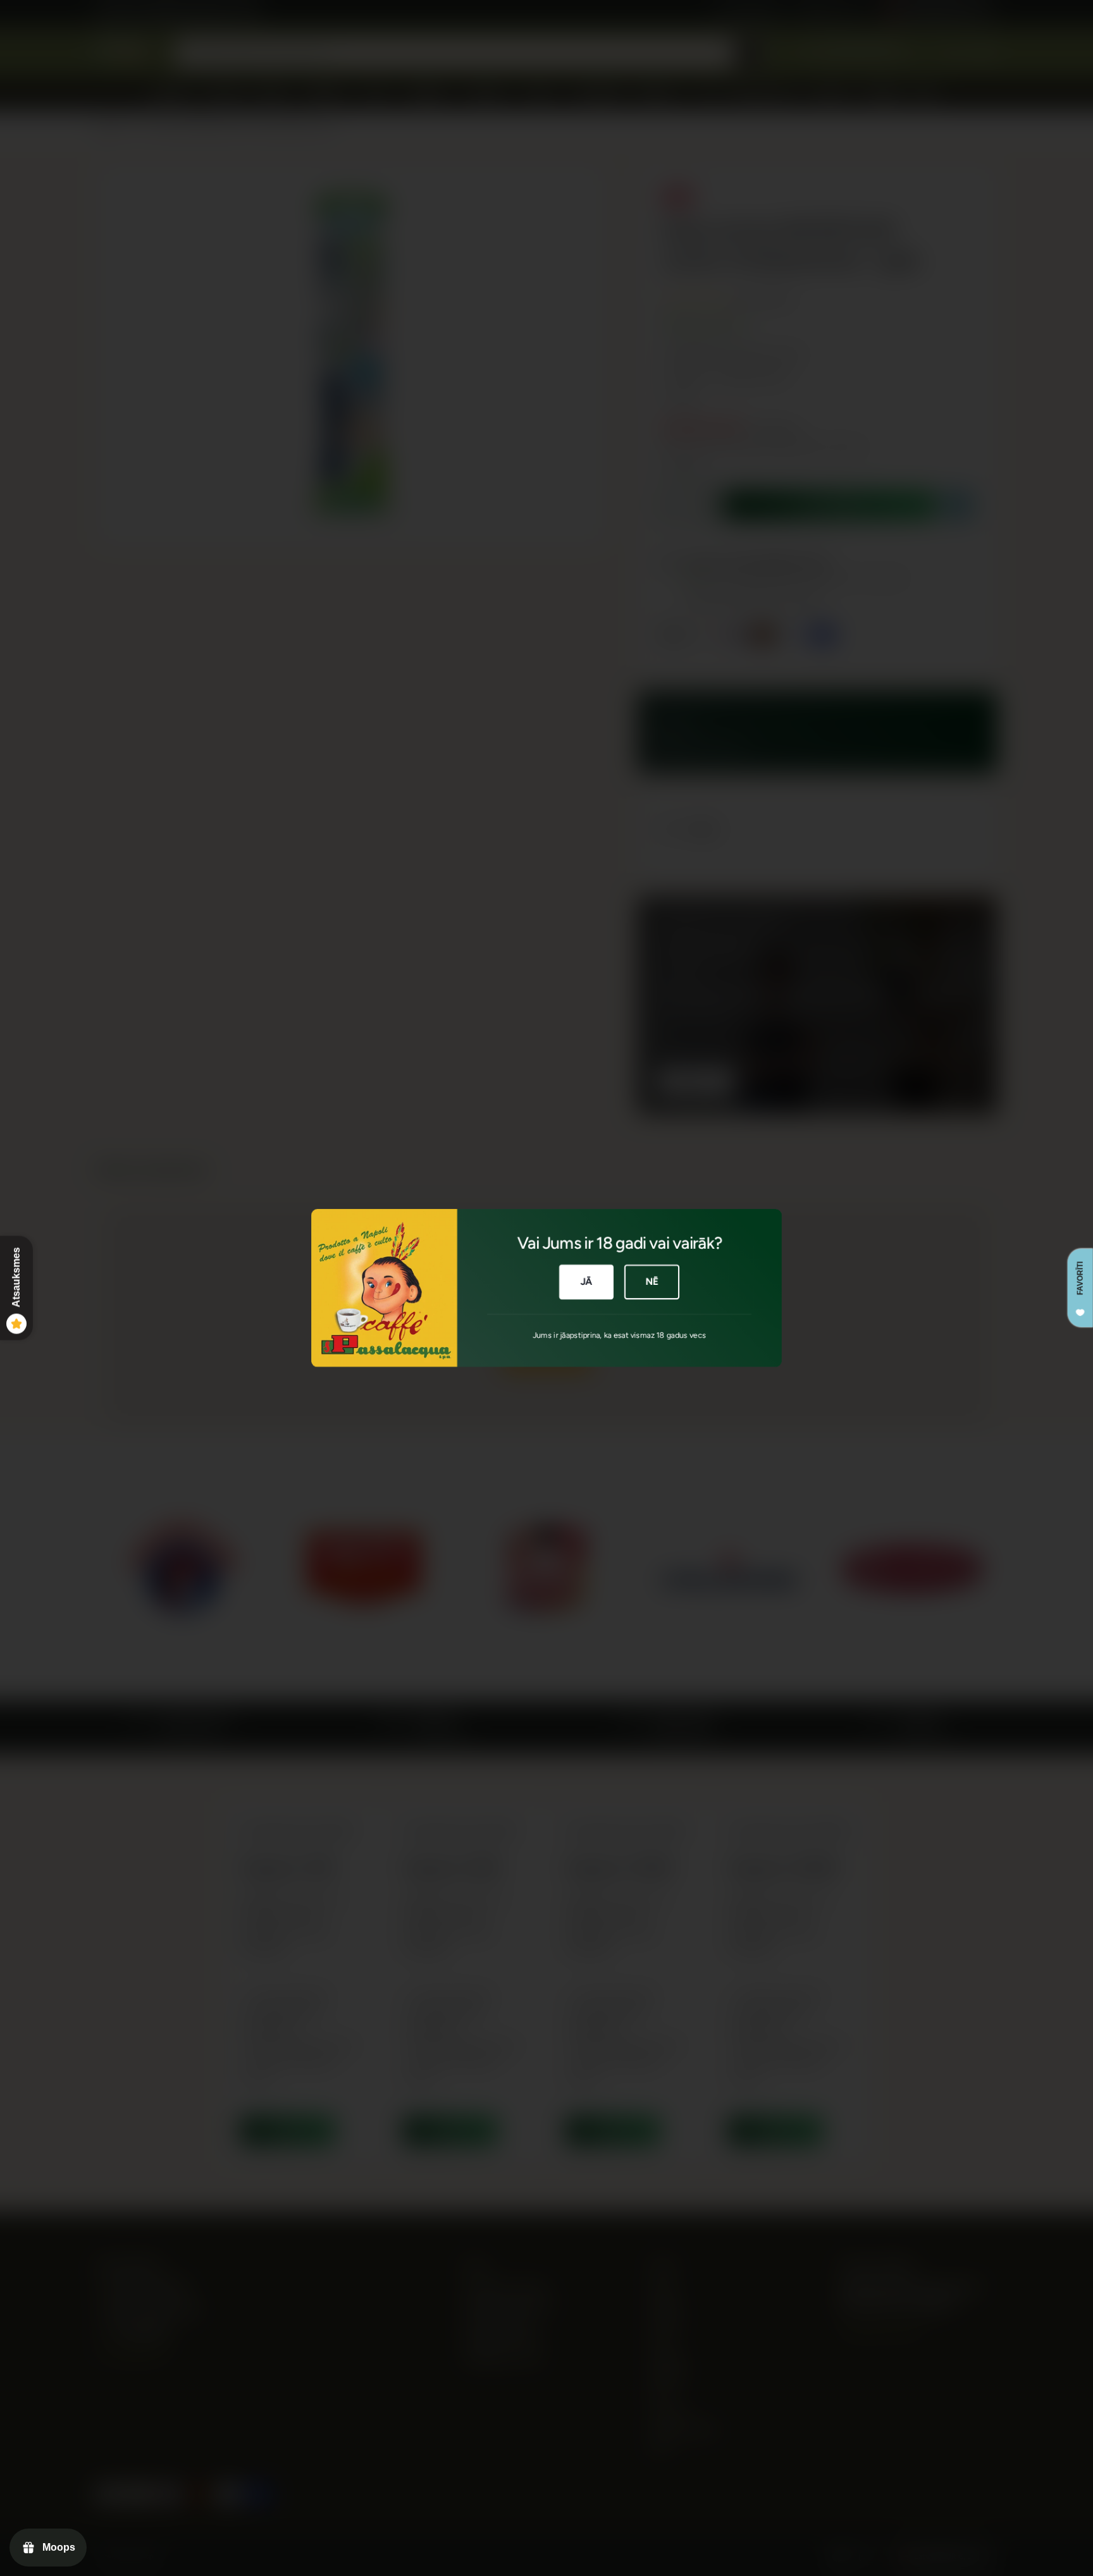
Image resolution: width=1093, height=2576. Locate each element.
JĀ (587, 1282)
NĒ (652, 1282)
